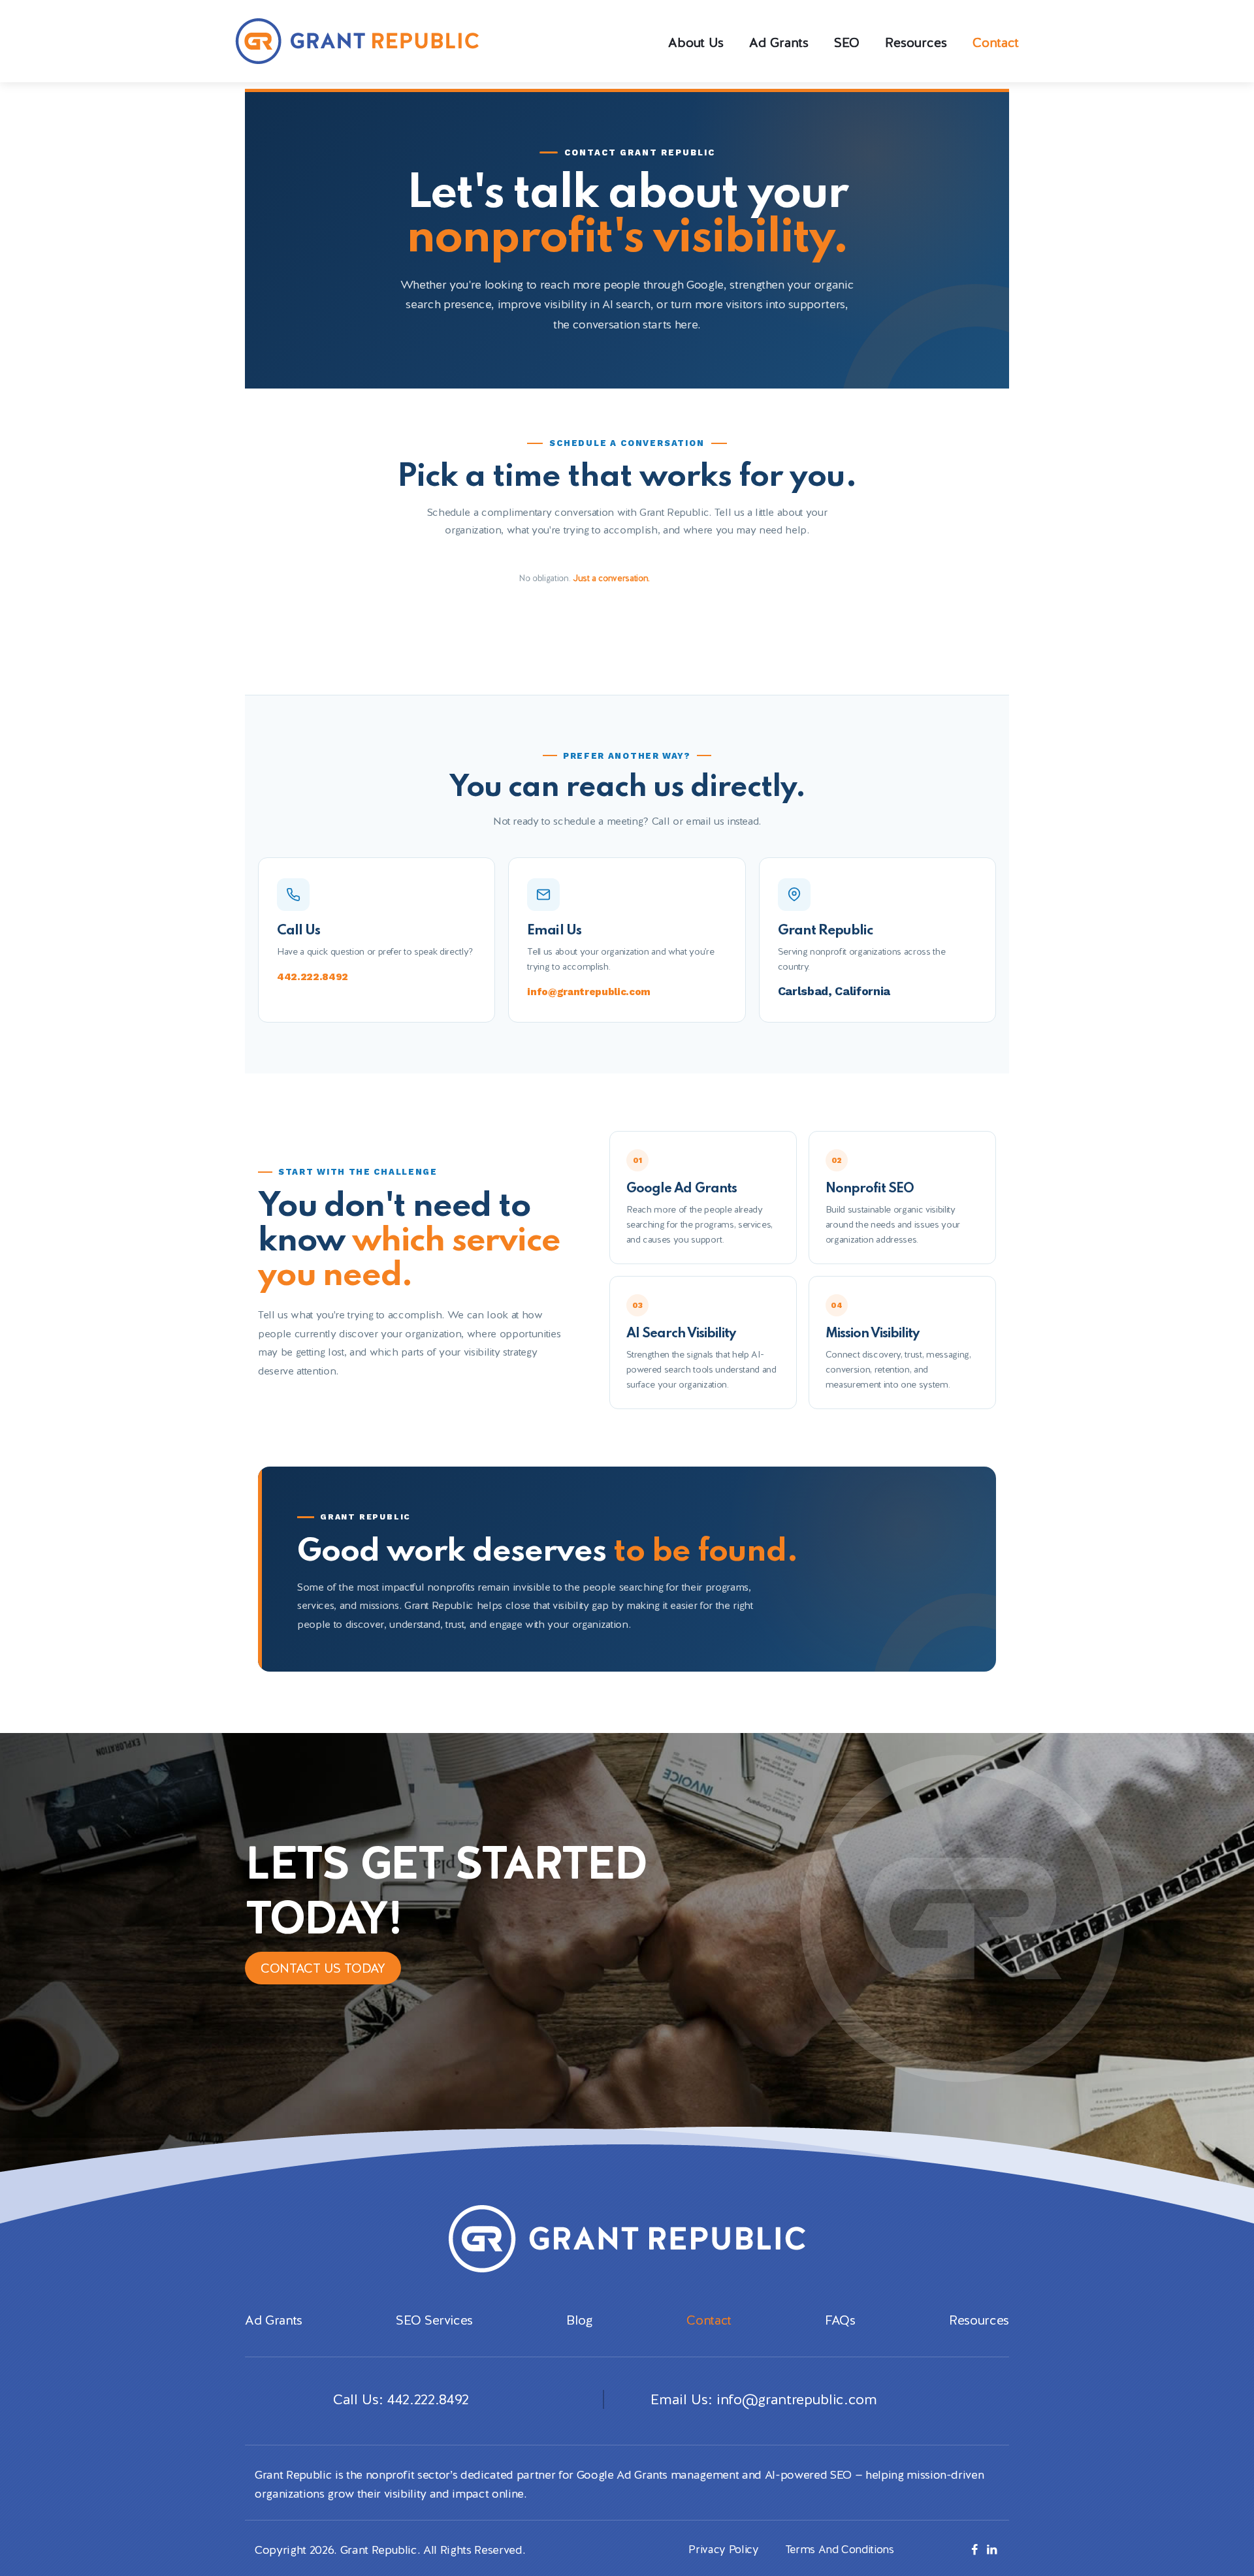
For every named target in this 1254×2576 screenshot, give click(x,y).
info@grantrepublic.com (589, 992)
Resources (979, 2320)
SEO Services (434, 2320)
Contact (709, 2320)
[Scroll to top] (1228, 2517)
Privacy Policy (723, 2549)
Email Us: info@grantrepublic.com (762, 2399)
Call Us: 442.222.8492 (401, 2399)
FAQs (840, 2320)
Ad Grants (274, 2320)
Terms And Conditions (840, 2549)
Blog (580, 2320)
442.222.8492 (313, 977)
